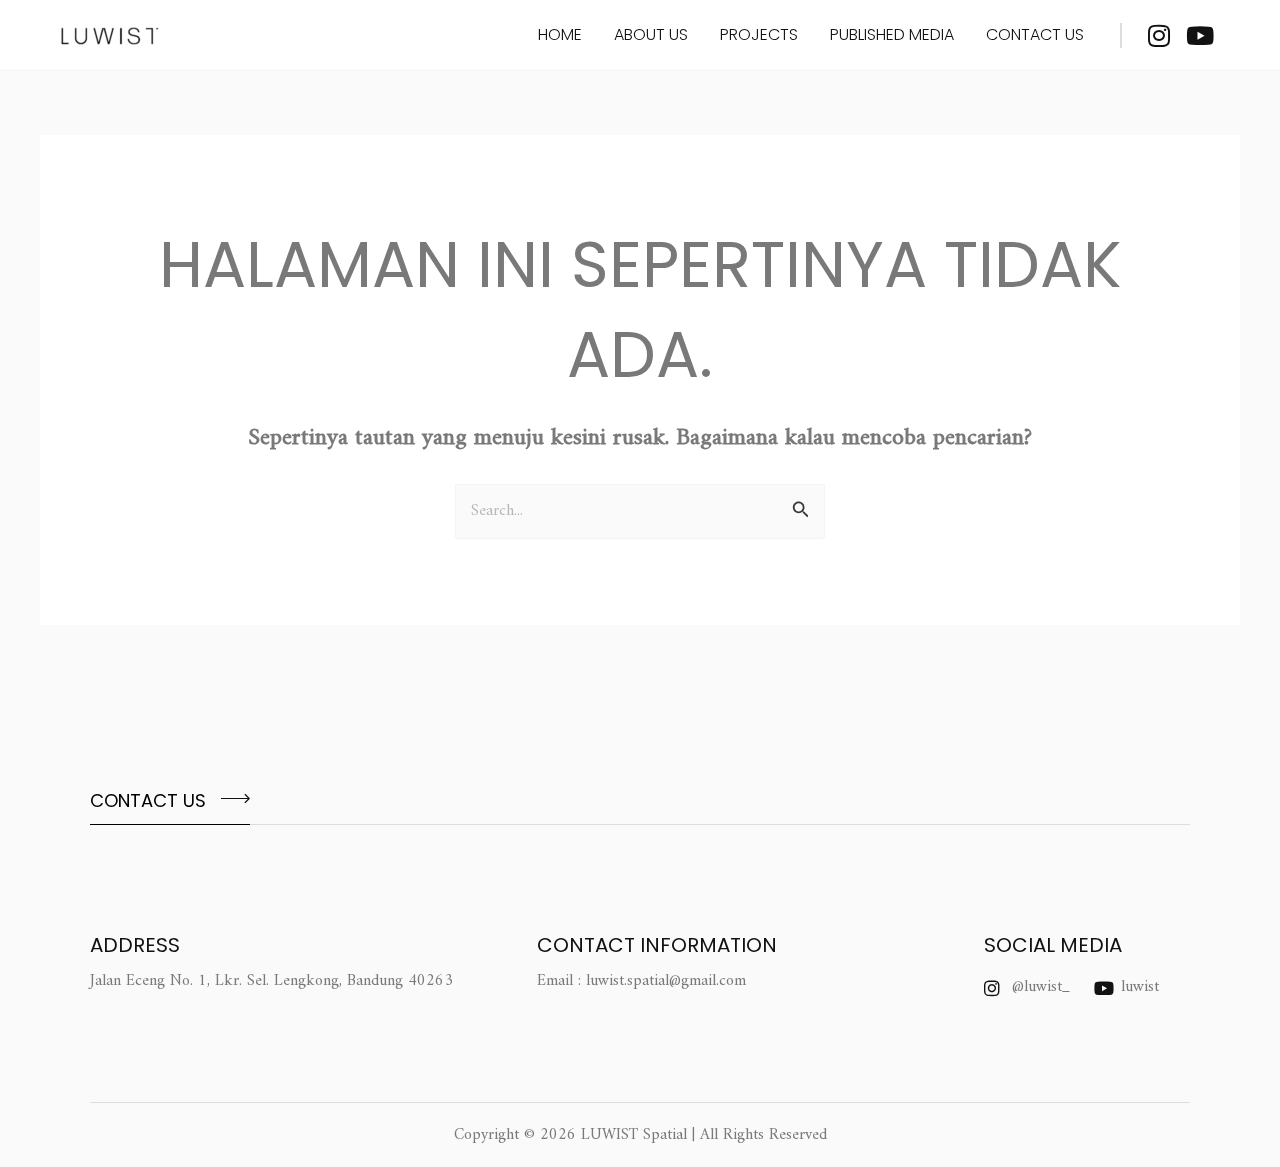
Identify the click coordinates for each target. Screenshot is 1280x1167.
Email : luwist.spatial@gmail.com (641, 981)
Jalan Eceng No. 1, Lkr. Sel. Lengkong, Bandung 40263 (271, 981)
